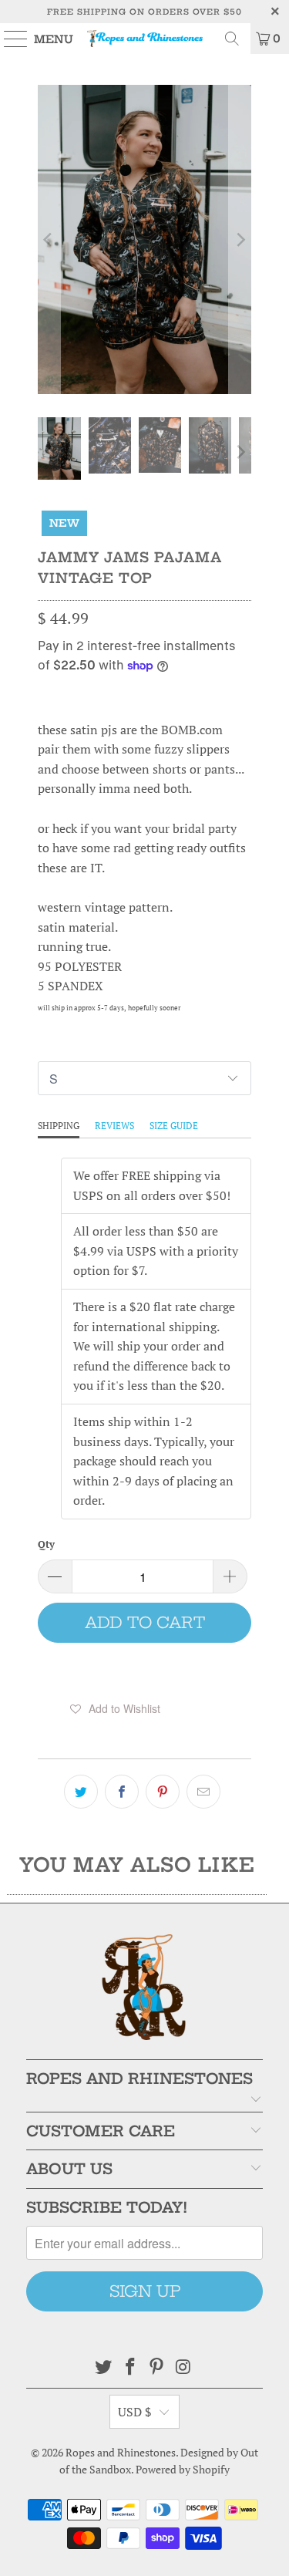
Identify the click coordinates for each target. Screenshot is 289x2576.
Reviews (114, 1126)
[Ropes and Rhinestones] (145, 39)
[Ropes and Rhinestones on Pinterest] (157, 2367)
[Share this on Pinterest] (163, 1792)
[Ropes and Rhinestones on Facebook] (130, 2367)
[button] (115, 1708)
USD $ (135, 2412)
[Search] (232, 39)
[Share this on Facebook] (122, 1792)
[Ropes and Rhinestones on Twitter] (104, 2367)
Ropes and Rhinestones (121, 2452)
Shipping (59, 1126)
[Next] (240, 239)
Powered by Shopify (183, 2469)
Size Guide (174, 1126)
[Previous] (49, 239)
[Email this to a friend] (203, 1792)
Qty (46, 1544)
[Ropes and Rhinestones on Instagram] (184, 2367)
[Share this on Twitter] (81, 1792)
